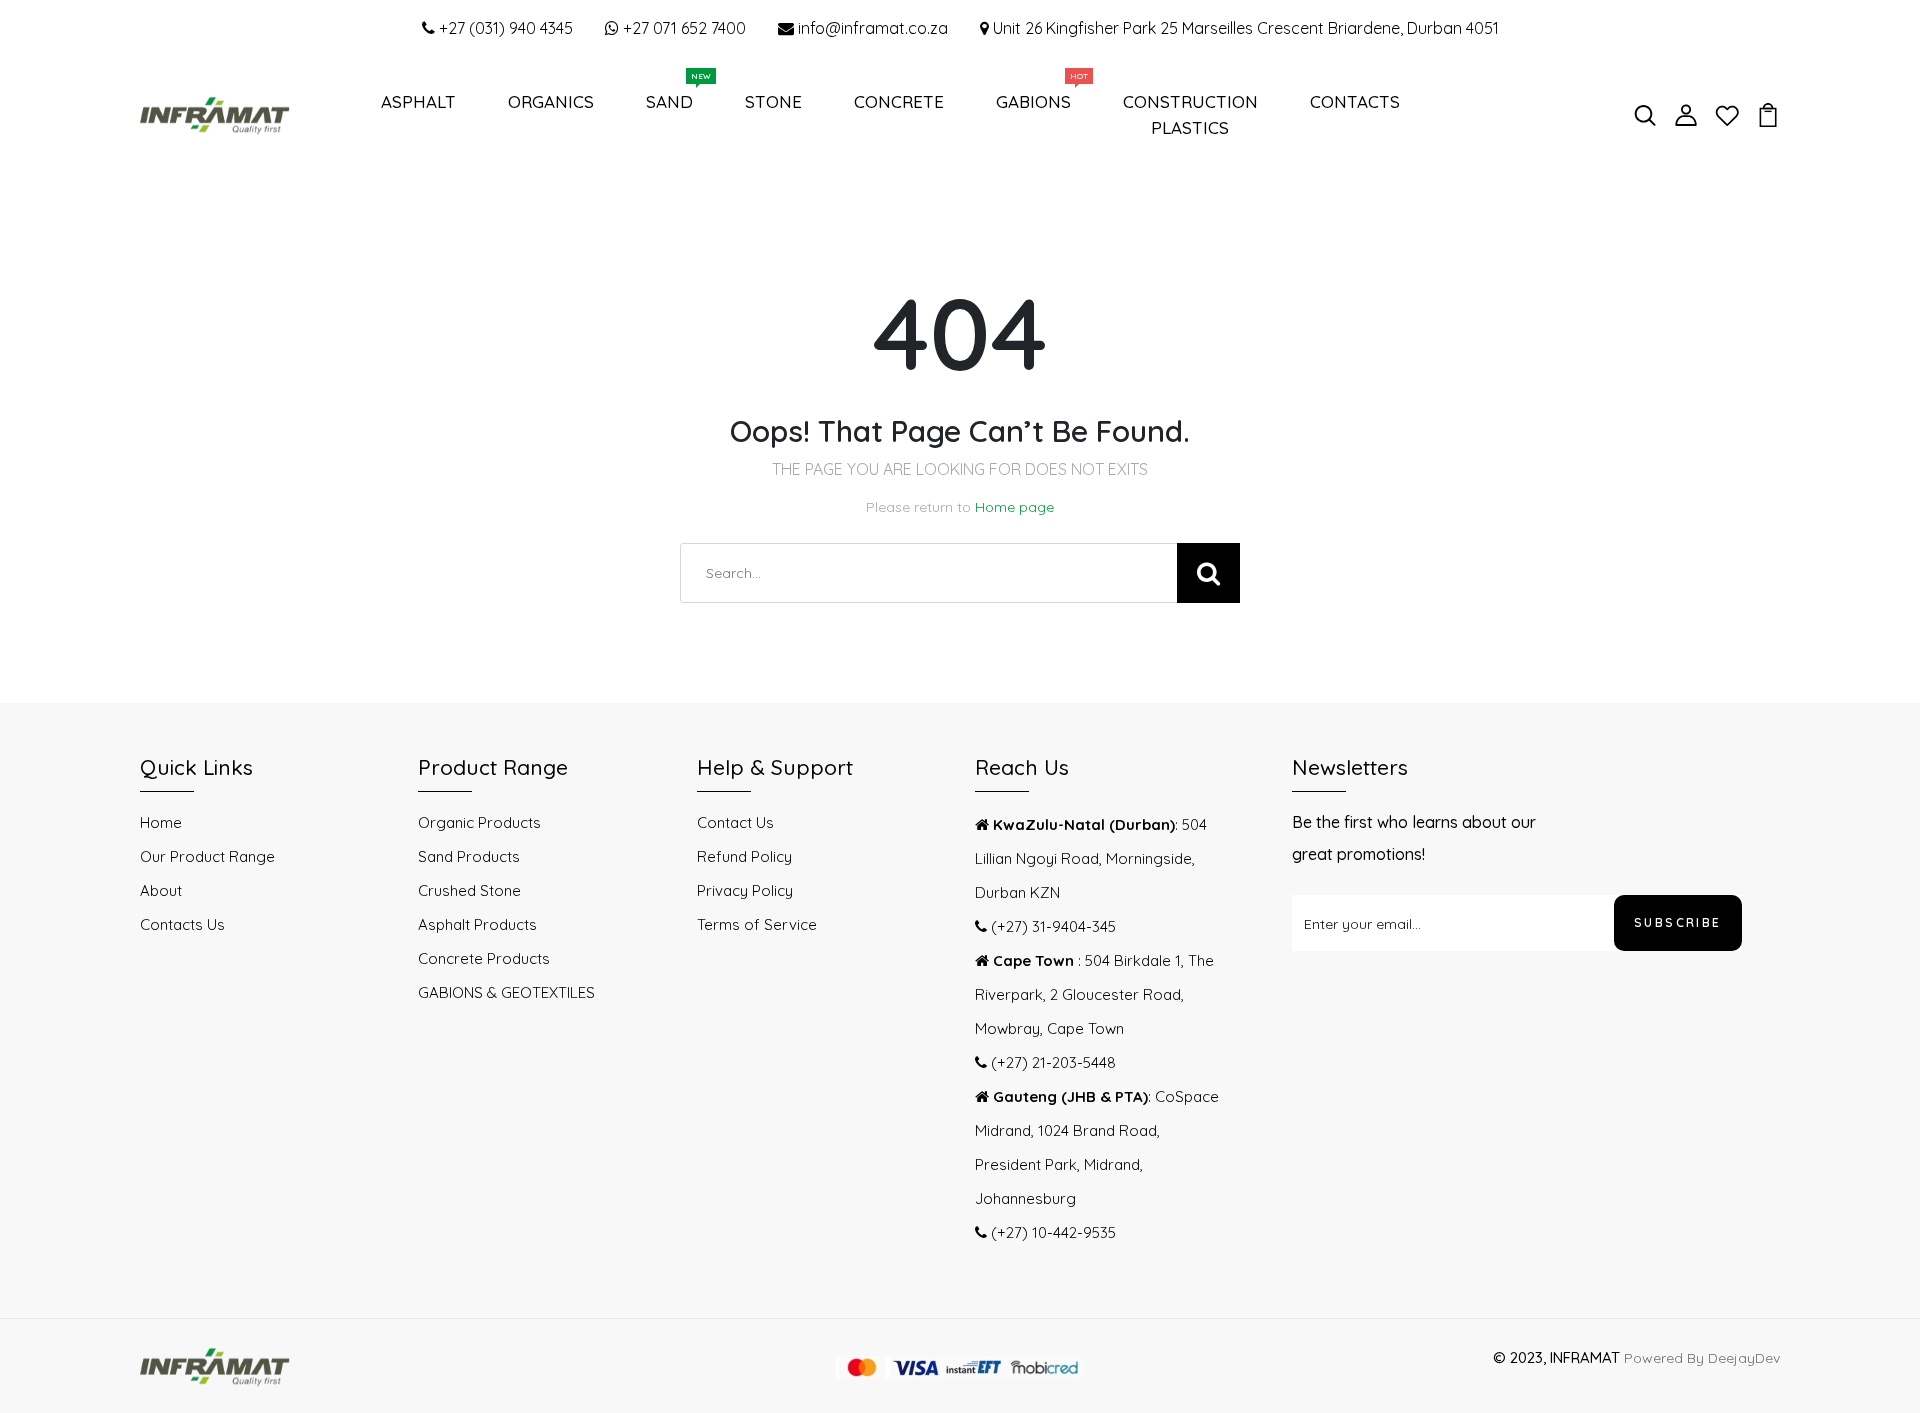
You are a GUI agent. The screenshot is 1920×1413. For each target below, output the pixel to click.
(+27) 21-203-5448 (1051, 1062)
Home (161, 822)
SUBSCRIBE (1678, 922)
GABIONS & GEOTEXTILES (506, 992)
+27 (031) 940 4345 (504, 28)
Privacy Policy (745, 890)
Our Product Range (207, 856)
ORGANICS (551, 101)
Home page (1014, 507)
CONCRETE (899, 101)
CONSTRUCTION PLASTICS (1190, 114)
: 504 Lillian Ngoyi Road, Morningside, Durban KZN (1091, 858)
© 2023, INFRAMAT (1556, 1357)
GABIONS (1037, 96)
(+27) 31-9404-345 (1051, 926)
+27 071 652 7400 (682, 28)
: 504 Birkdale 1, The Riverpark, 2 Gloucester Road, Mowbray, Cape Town (1094, 994)
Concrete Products (484, 958)
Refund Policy (744, 856)
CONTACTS (1355, 101)
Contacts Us (182, 924)
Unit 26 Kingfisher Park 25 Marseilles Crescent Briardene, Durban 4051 (1244, 28)
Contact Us (735, 822)
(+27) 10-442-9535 (1051, 1232)
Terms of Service (757, 924)
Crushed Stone (469, 890)
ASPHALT (418, 101)
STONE (773, 101)
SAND (673, 96)
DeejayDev (1744, 1358)
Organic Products (479, 822)
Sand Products (469, 856)
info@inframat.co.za (871, 28)
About (161, 890)
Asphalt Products (477, 924)
